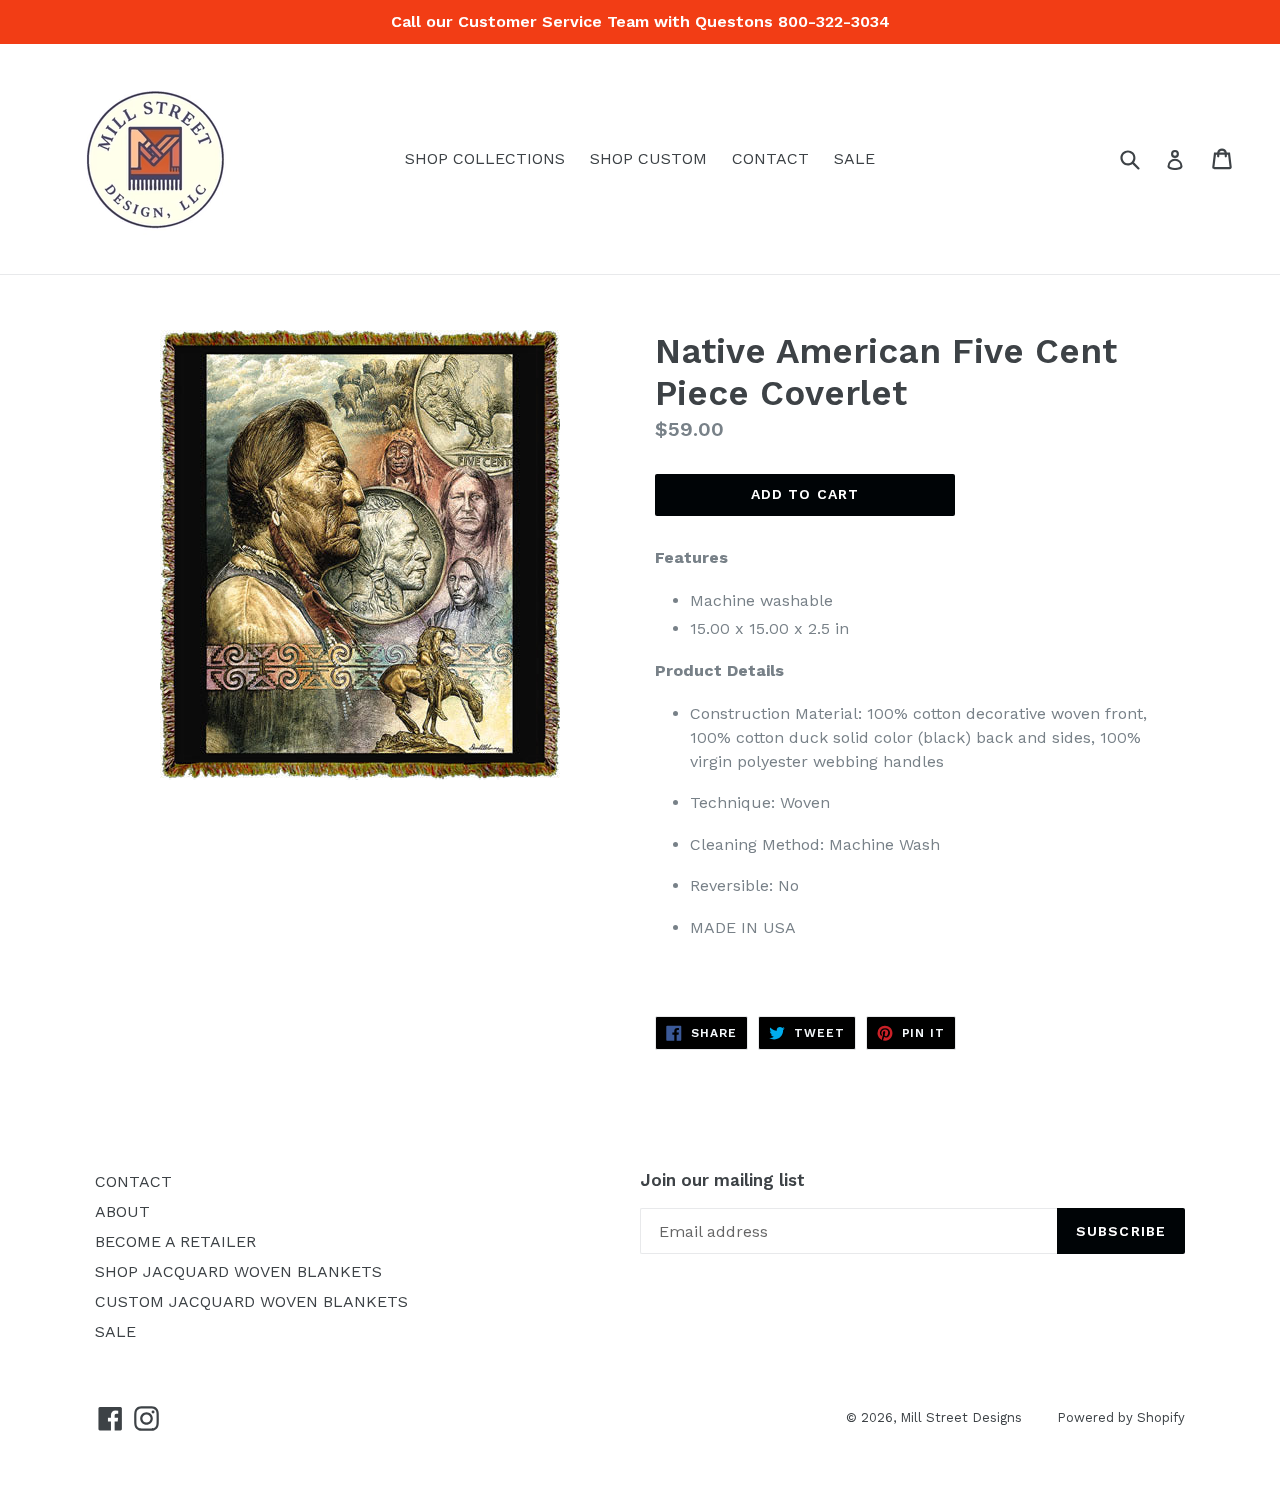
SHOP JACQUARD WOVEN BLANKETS (238, 1271)
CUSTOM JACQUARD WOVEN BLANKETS (251, 1301)
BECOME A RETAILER (175, 1241)
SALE (854, 158)
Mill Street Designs (961, 1417)
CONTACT (770, 158)
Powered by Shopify (1121, 1417)
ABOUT (122, 1211)
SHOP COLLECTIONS (485, 158)
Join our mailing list (722, 1180)
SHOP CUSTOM (648, 158)
